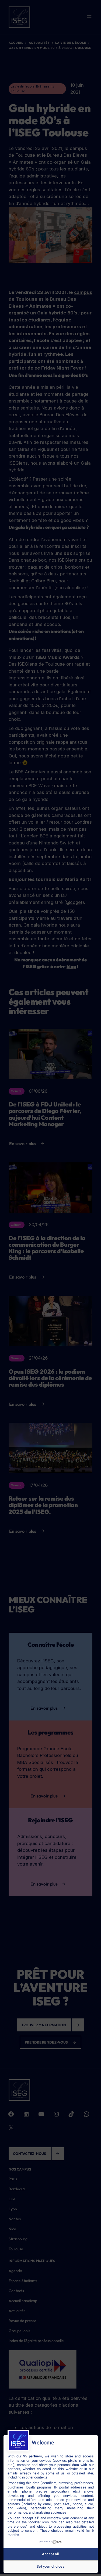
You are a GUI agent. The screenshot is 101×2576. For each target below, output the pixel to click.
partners (35, 2456)
